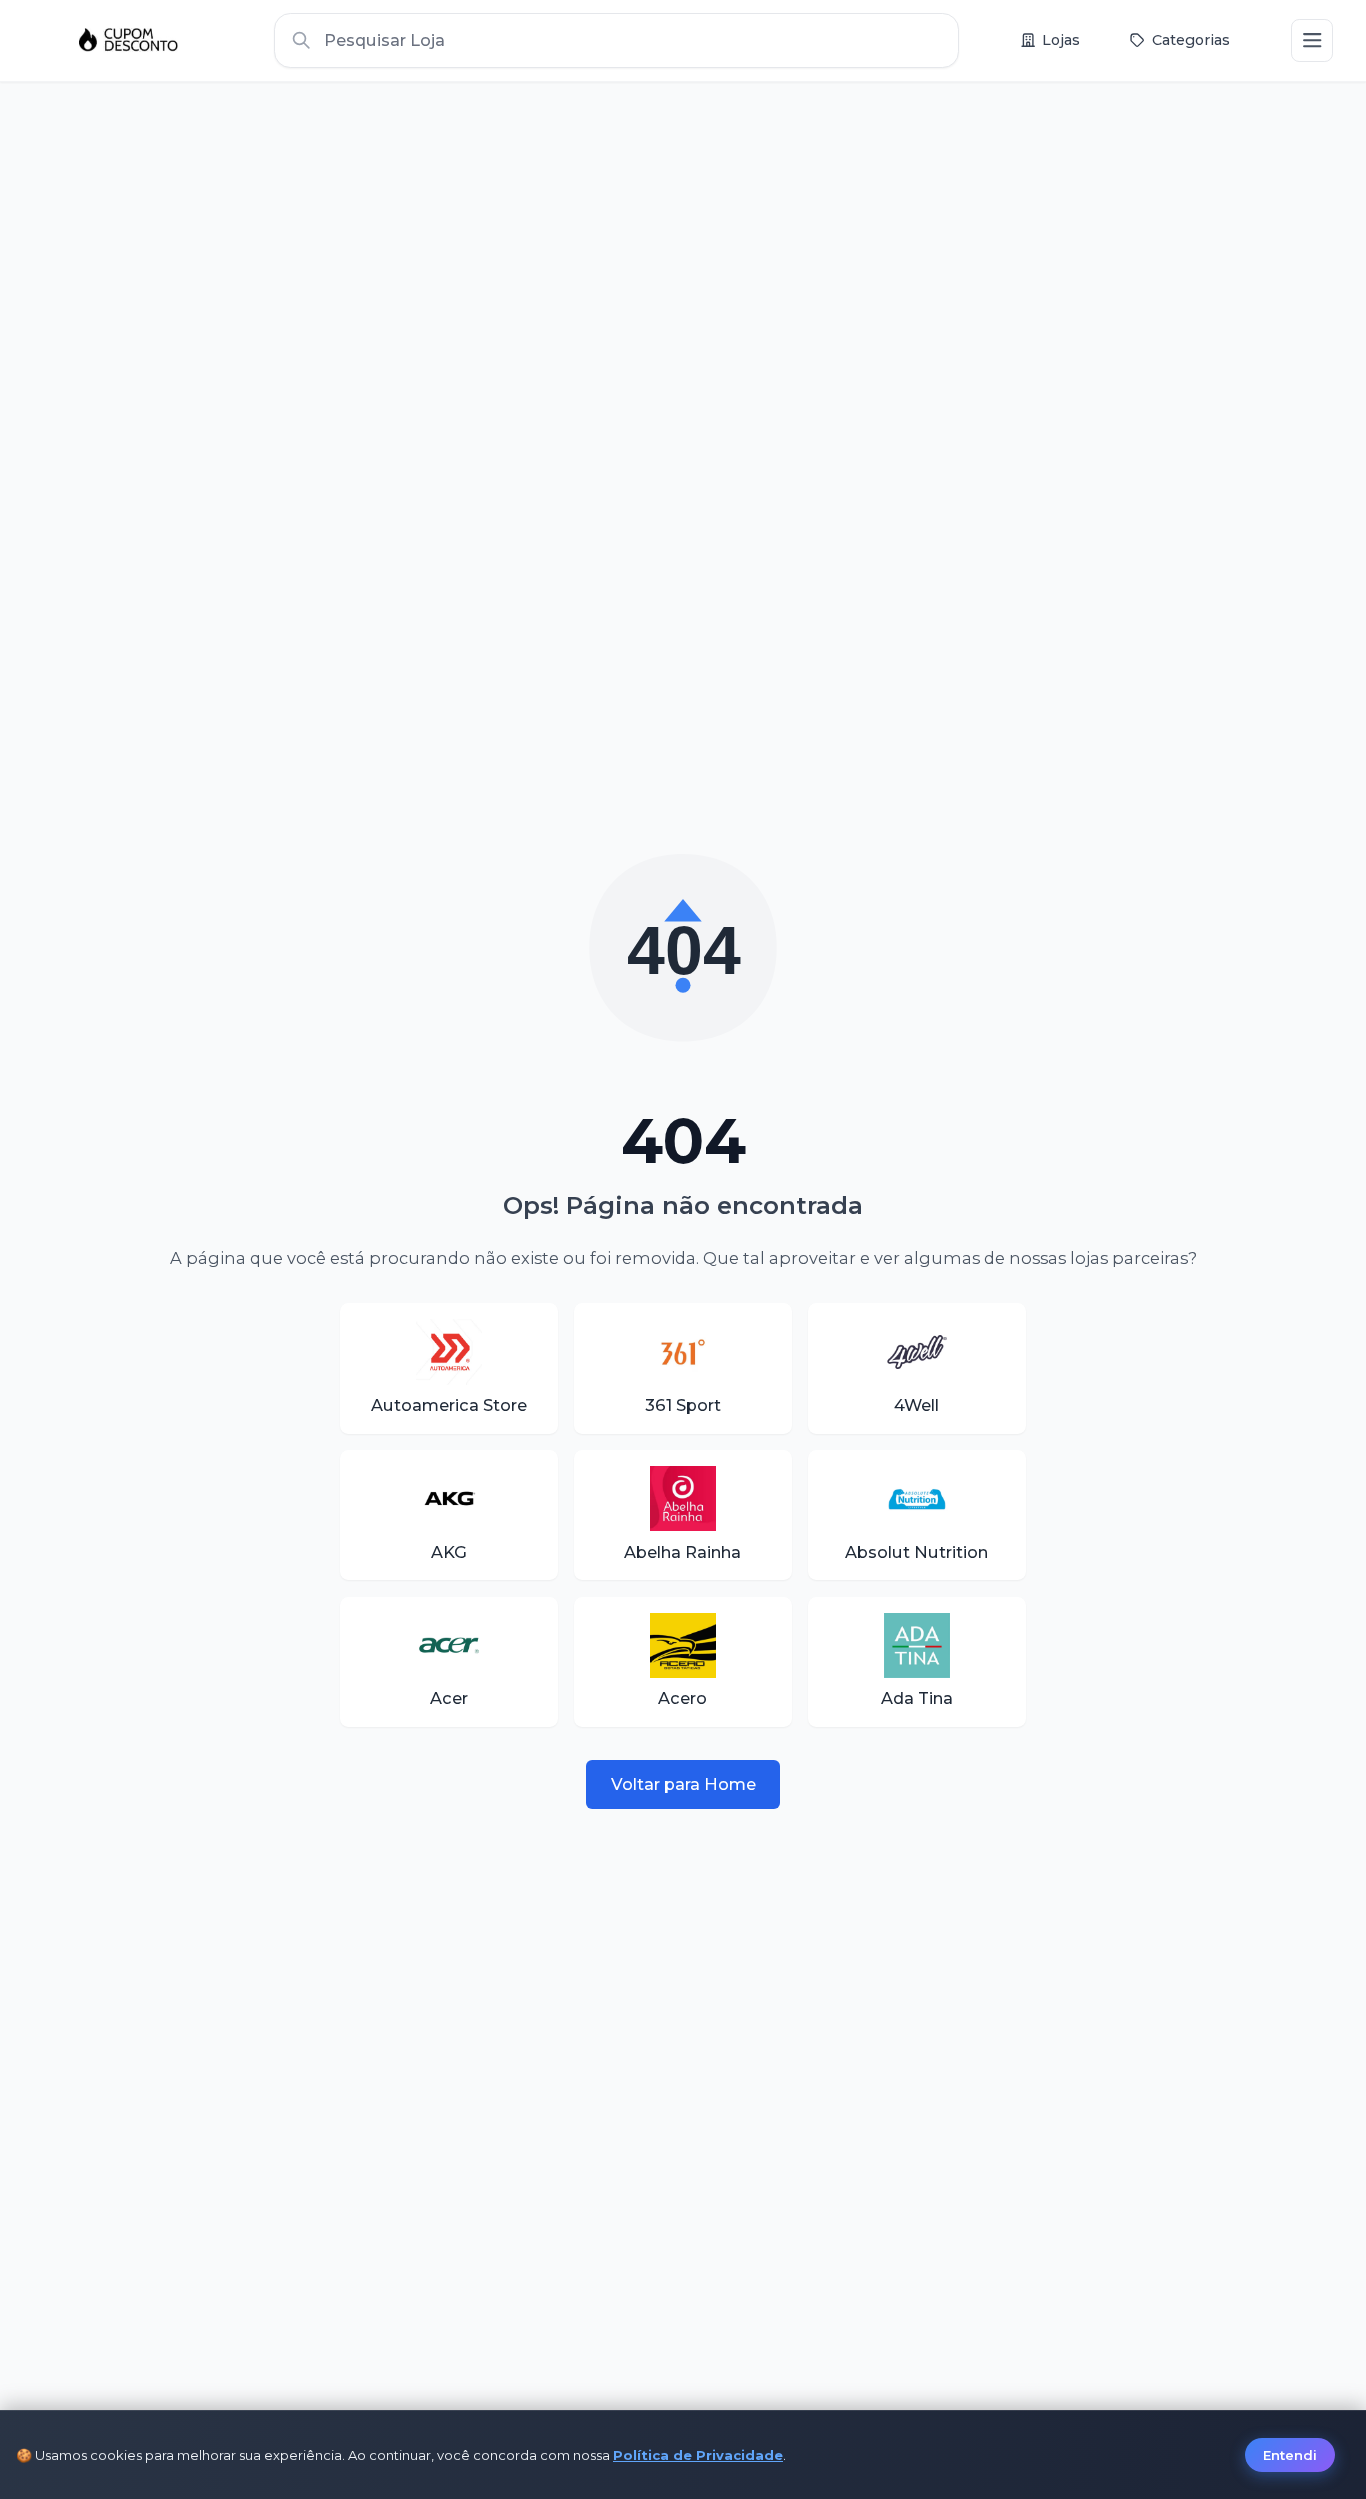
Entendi (1290, 2455)
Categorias (1191, 40)
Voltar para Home (683, 1784)
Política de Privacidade (698, 2455)
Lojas (1061, 40)
